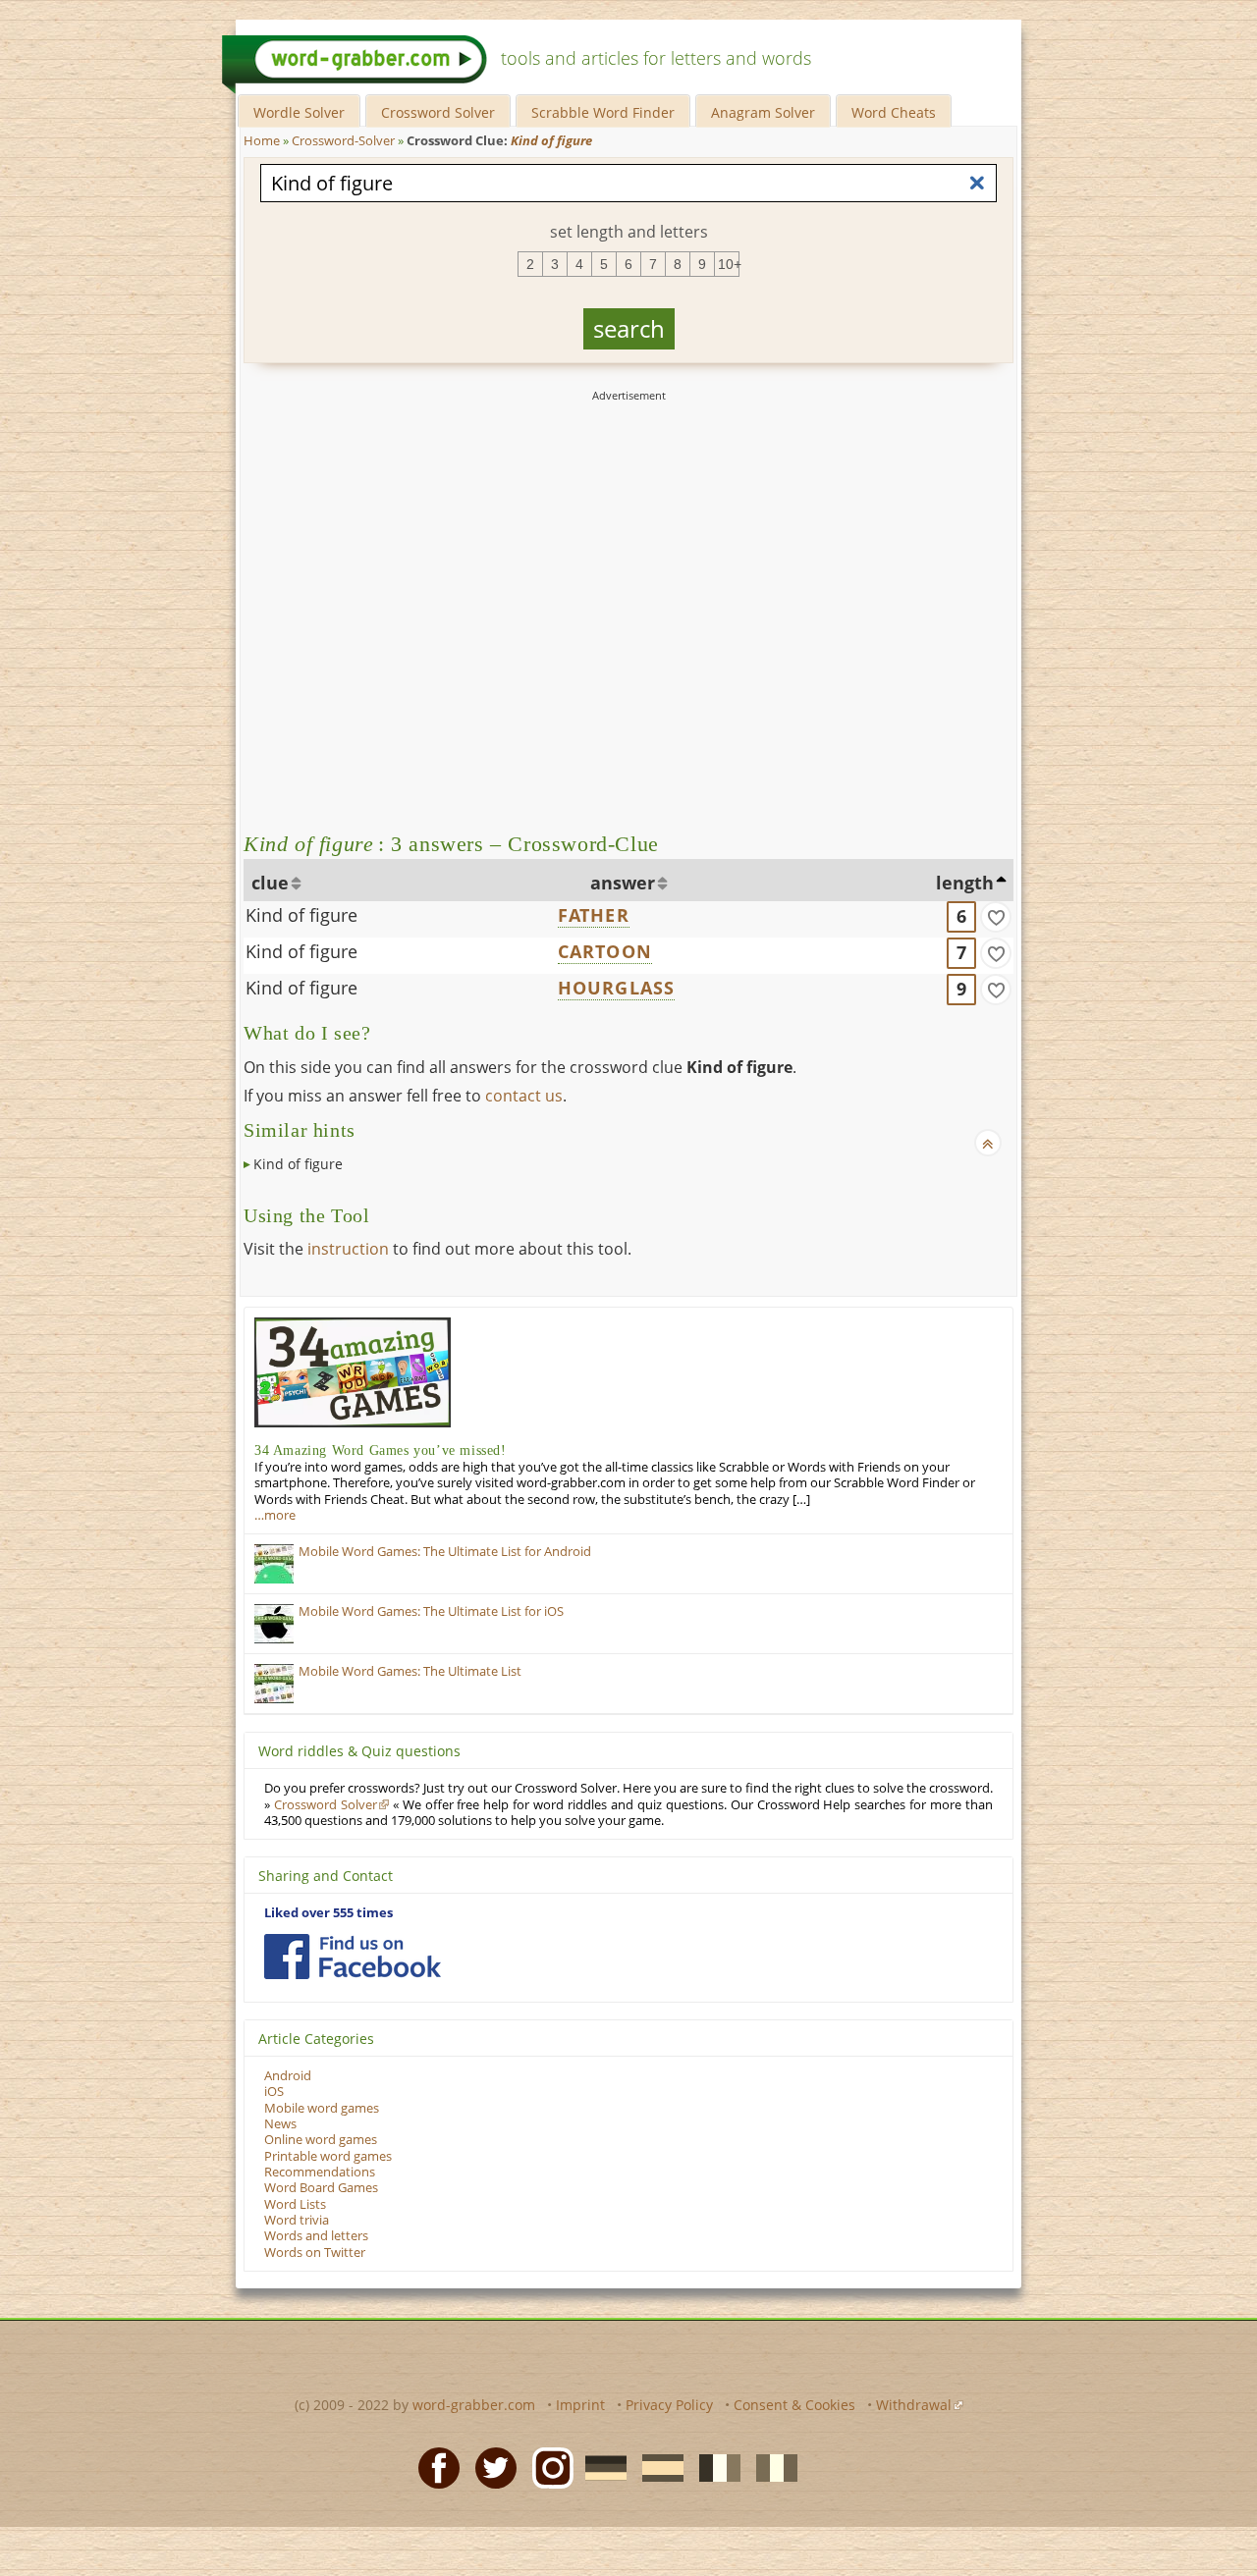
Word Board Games (321, 2188)
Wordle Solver (299, 112)
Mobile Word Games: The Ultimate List (410, 1671)
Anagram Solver (763, 112)
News (280, 2124)
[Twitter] (490, 2466)
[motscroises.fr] (714, 2466)
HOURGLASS (617, 988)
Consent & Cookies (794, 2405)
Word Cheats (894, 112)
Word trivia (297, 2220)
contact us (524, 1096)
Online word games (321, 2140)
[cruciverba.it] (771, 2466)
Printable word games (328, 2156)
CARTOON (605, 951)
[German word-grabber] (600, 2466)
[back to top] (988, 1143)
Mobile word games (322, 2108)
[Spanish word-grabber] (657, 2466)
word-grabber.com (474, 2405)
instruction (348, 1249)
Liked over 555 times (328, 1913)
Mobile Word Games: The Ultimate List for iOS (431, 1611)
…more (275, 1515)
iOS (274, 2092)
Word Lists (295, 2204)
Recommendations (320, 2172)
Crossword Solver (438, 112)
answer (623, 883)
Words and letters (316, 2236)
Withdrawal (914, 2405)
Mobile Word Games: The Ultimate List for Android (445, 1552)
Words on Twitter (315, 2253)
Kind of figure (301, 915)
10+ (729, 264)
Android (288, 2076)
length (965, 883)
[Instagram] (547, 2466)
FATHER (594, 915)
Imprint (580, 2405)
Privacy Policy (669, 2405)
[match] (996, 917)
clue (270, 883)
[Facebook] (433, 2466)
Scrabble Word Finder (603, 112)
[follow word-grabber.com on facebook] (353, 1957)
